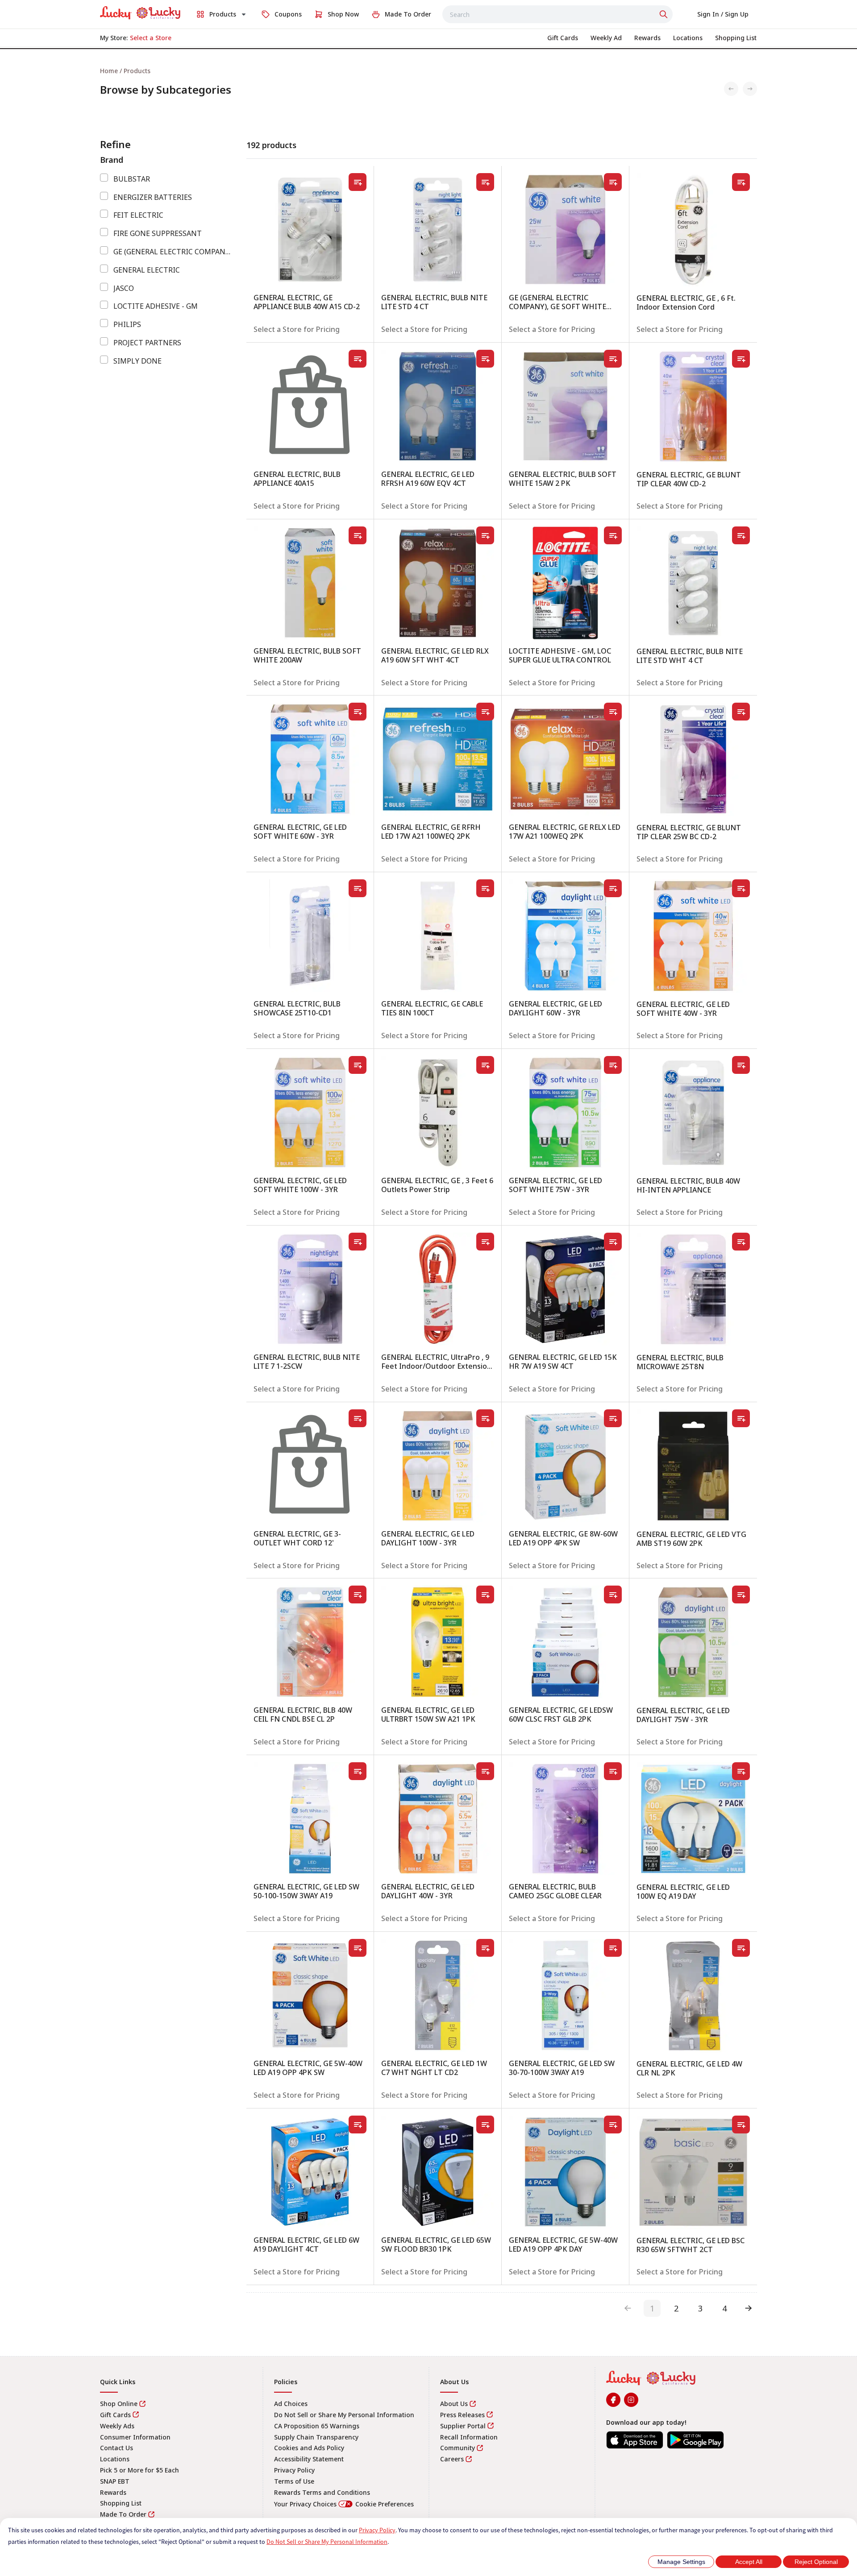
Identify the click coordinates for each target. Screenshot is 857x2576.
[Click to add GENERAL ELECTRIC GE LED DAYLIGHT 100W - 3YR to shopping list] (485, 1418)
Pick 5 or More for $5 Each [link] (139, 2470)
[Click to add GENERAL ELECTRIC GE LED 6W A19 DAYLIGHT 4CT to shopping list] (358, 2125)
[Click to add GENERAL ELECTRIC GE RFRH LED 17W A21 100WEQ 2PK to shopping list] (485, 712)
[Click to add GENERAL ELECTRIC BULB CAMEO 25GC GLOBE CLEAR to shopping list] (613, 1771)
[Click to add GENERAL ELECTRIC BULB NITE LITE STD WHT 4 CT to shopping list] (741, 535)
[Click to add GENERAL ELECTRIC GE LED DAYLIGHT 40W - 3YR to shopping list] (485, 1771)
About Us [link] (454, 2404)
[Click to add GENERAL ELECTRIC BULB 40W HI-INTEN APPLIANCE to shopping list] (741, 1065)
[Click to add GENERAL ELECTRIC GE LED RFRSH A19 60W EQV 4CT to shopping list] (485, 359)
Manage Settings (681, 2562)
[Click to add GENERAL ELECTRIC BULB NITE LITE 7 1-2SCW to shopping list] (358, 1242)
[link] (140, 13)
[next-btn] (749, 2308)
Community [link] (458, 2448)
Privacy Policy (377, 2530)
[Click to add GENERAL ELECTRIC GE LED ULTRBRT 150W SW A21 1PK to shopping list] (485, 1594)
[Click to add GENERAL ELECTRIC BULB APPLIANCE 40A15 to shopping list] (358, 359)
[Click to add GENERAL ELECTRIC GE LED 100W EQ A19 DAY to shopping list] (741, 1771)
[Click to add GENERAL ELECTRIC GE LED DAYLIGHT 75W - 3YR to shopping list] (741, 1594)
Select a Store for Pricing (297, 329)
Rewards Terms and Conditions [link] (322, 2492)
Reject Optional (816, 2562)
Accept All (749, 2562)
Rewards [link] (113, 2492)
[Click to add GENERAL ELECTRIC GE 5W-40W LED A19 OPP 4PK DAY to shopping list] (613, 2125)
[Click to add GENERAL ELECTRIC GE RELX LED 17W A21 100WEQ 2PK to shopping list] (613, 712)
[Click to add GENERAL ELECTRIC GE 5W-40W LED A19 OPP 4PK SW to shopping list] (358, 1948)
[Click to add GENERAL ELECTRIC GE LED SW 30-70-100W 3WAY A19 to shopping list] (613, 1948)
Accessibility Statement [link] (309, 2459)
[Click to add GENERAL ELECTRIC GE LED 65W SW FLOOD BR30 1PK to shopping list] (485, 2125)
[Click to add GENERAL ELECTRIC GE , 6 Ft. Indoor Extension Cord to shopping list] (741, 182)
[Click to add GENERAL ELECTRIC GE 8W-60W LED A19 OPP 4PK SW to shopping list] (613, 1418)
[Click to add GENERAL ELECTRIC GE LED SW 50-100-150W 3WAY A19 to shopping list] (358, 1771)
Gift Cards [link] (115, 2415)
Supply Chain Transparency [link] (316, 2437)
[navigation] (428, 71)
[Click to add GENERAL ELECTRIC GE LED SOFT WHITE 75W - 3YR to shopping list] (613, 1065)
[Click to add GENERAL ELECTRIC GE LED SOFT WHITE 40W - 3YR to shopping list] (741, 888)
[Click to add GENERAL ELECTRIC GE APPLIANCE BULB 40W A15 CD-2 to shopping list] (358, 182)
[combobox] (557, 14)
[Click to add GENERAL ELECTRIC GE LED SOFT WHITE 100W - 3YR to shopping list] (358, 1065)
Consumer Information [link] (135, 2437)
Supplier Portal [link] (463, 2426)
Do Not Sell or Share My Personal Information (327, 2542)
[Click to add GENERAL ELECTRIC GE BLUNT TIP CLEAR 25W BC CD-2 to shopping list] (741, 712)
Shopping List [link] (121, 2503)
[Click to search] (665, 14)
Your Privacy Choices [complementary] (344, 2504)
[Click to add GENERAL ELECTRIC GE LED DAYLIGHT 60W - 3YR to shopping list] (613, 888)
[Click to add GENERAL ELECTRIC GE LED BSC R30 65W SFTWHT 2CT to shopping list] (741, 2125)
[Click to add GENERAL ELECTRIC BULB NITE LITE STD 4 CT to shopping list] (485, 182)
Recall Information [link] (469, 2437)
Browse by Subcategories (166, 90)
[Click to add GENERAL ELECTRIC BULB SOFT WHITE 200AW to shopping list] (358, 535)
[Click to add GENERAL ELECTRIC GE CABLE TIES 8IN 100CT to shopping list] (485, 888)
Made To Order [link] (123, 2514)
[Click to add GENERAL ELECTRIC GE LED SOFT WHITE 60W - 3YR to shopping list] (358, 712)
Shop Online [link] (119, 2404)
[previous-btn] (628, 2308)
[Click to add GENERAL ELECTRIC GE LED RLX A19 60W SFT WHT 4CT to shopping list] (485, 535)
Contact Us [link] (116, 2448)
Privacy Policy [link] (294, 2470)
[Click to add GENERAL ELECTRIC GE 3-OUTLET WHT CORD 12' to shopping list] (358, 1418)
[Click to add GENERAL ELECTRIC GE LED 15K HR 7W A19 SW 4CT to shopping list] (613, 1242)
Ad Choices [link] (291, 2404)
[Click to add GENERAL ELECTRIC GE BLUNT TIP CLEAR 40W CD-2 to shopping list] (741, 359)
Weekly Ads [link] (117, 2426)
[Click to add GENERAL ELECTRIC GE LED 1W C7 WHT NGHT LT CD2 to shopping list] (485, 1948)
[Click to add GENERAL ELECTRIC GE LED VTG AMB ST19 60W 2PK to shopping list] (741, 1418)
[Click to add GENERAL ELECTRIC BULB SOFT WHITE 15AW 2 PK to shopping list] (613, 359)
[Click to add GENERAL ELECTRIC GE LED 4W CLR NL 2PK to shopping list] (741, 1948)
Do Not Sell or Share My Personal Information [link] (344, 2415)
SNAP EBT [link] (115, 2481)
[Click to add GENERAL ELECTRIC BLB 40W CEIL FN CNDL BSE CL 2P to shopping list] (358, 1594)
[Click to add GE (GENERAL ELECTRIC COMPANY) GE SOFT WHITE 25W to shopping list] (613, 182)
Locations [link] (115, 2459)
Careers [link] (452, 2459)
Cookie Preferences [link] (385, 2504)
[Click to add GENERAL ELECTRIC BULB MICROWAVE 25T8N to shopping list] (741, 1242)
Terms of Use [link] (294, 2481)
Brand (112, 160)
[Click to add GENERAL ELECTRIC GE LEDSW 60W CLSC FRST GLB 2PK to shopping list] (613, 1594)
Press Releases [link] (462, 2415)
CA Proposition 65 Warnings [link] (317, 2426)
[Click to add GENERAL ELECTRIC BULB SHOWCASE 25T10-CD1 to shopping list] (358, 888)
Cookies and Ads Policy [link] (309, 2448)
